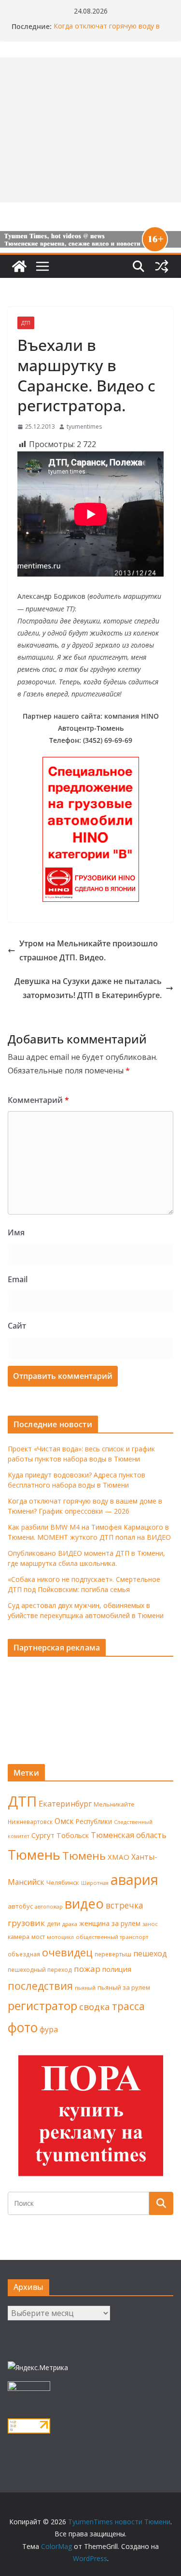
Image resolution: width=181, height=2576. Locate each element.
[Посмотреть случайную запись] (162, 266)
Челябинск (63, 1882)
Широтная (95, 1883)
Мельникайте (114, 1804)
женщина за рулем (110, 1923)
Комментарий (38, 1100)
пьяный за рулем (124, 1987)
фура (49, 2029)
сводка (95, 2006)
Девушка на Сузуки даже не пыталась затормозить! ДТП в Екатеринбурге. (88, 988)
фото (23, 2027)
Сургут (43, 1835)
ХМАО (118, 1857)
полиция (117, 1969)
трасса (128, 2006)
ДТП (26, 323)
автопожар (49, 1907)
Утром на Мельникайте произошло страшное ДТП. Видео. (89, 950)
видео (84, 1903)
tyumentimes (84, 427)
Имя (16, 1232)
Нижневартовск (30, 1822)
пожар (87, 1969)
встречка (125, 1905)
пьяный (85, 1988)
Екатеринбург (65, 1804)
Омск (64, 1821)
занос (150, 1924)
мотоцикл (60, 1937)
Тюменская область (129, 1835)
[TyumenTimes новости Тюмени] (19, 266)
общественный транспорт (112, 1937)
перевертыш (113, 1954)
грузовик (26, 1923)
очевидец (67, 1952)
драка (70, 1924)
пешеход (150, 1954)
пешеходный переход (40, 1970)
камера (19, 1937)
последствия (40, 1986)
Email (18, 1279)
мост (38, 1937)
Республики (94, 1821)
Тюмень (34, 1854)
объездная (24, 1954)
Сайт (17, 1326)
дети (54, 1924)
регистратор (42, 2005)
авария (134, 1880)
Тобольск (73, 1835)
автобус (20, 1906)
